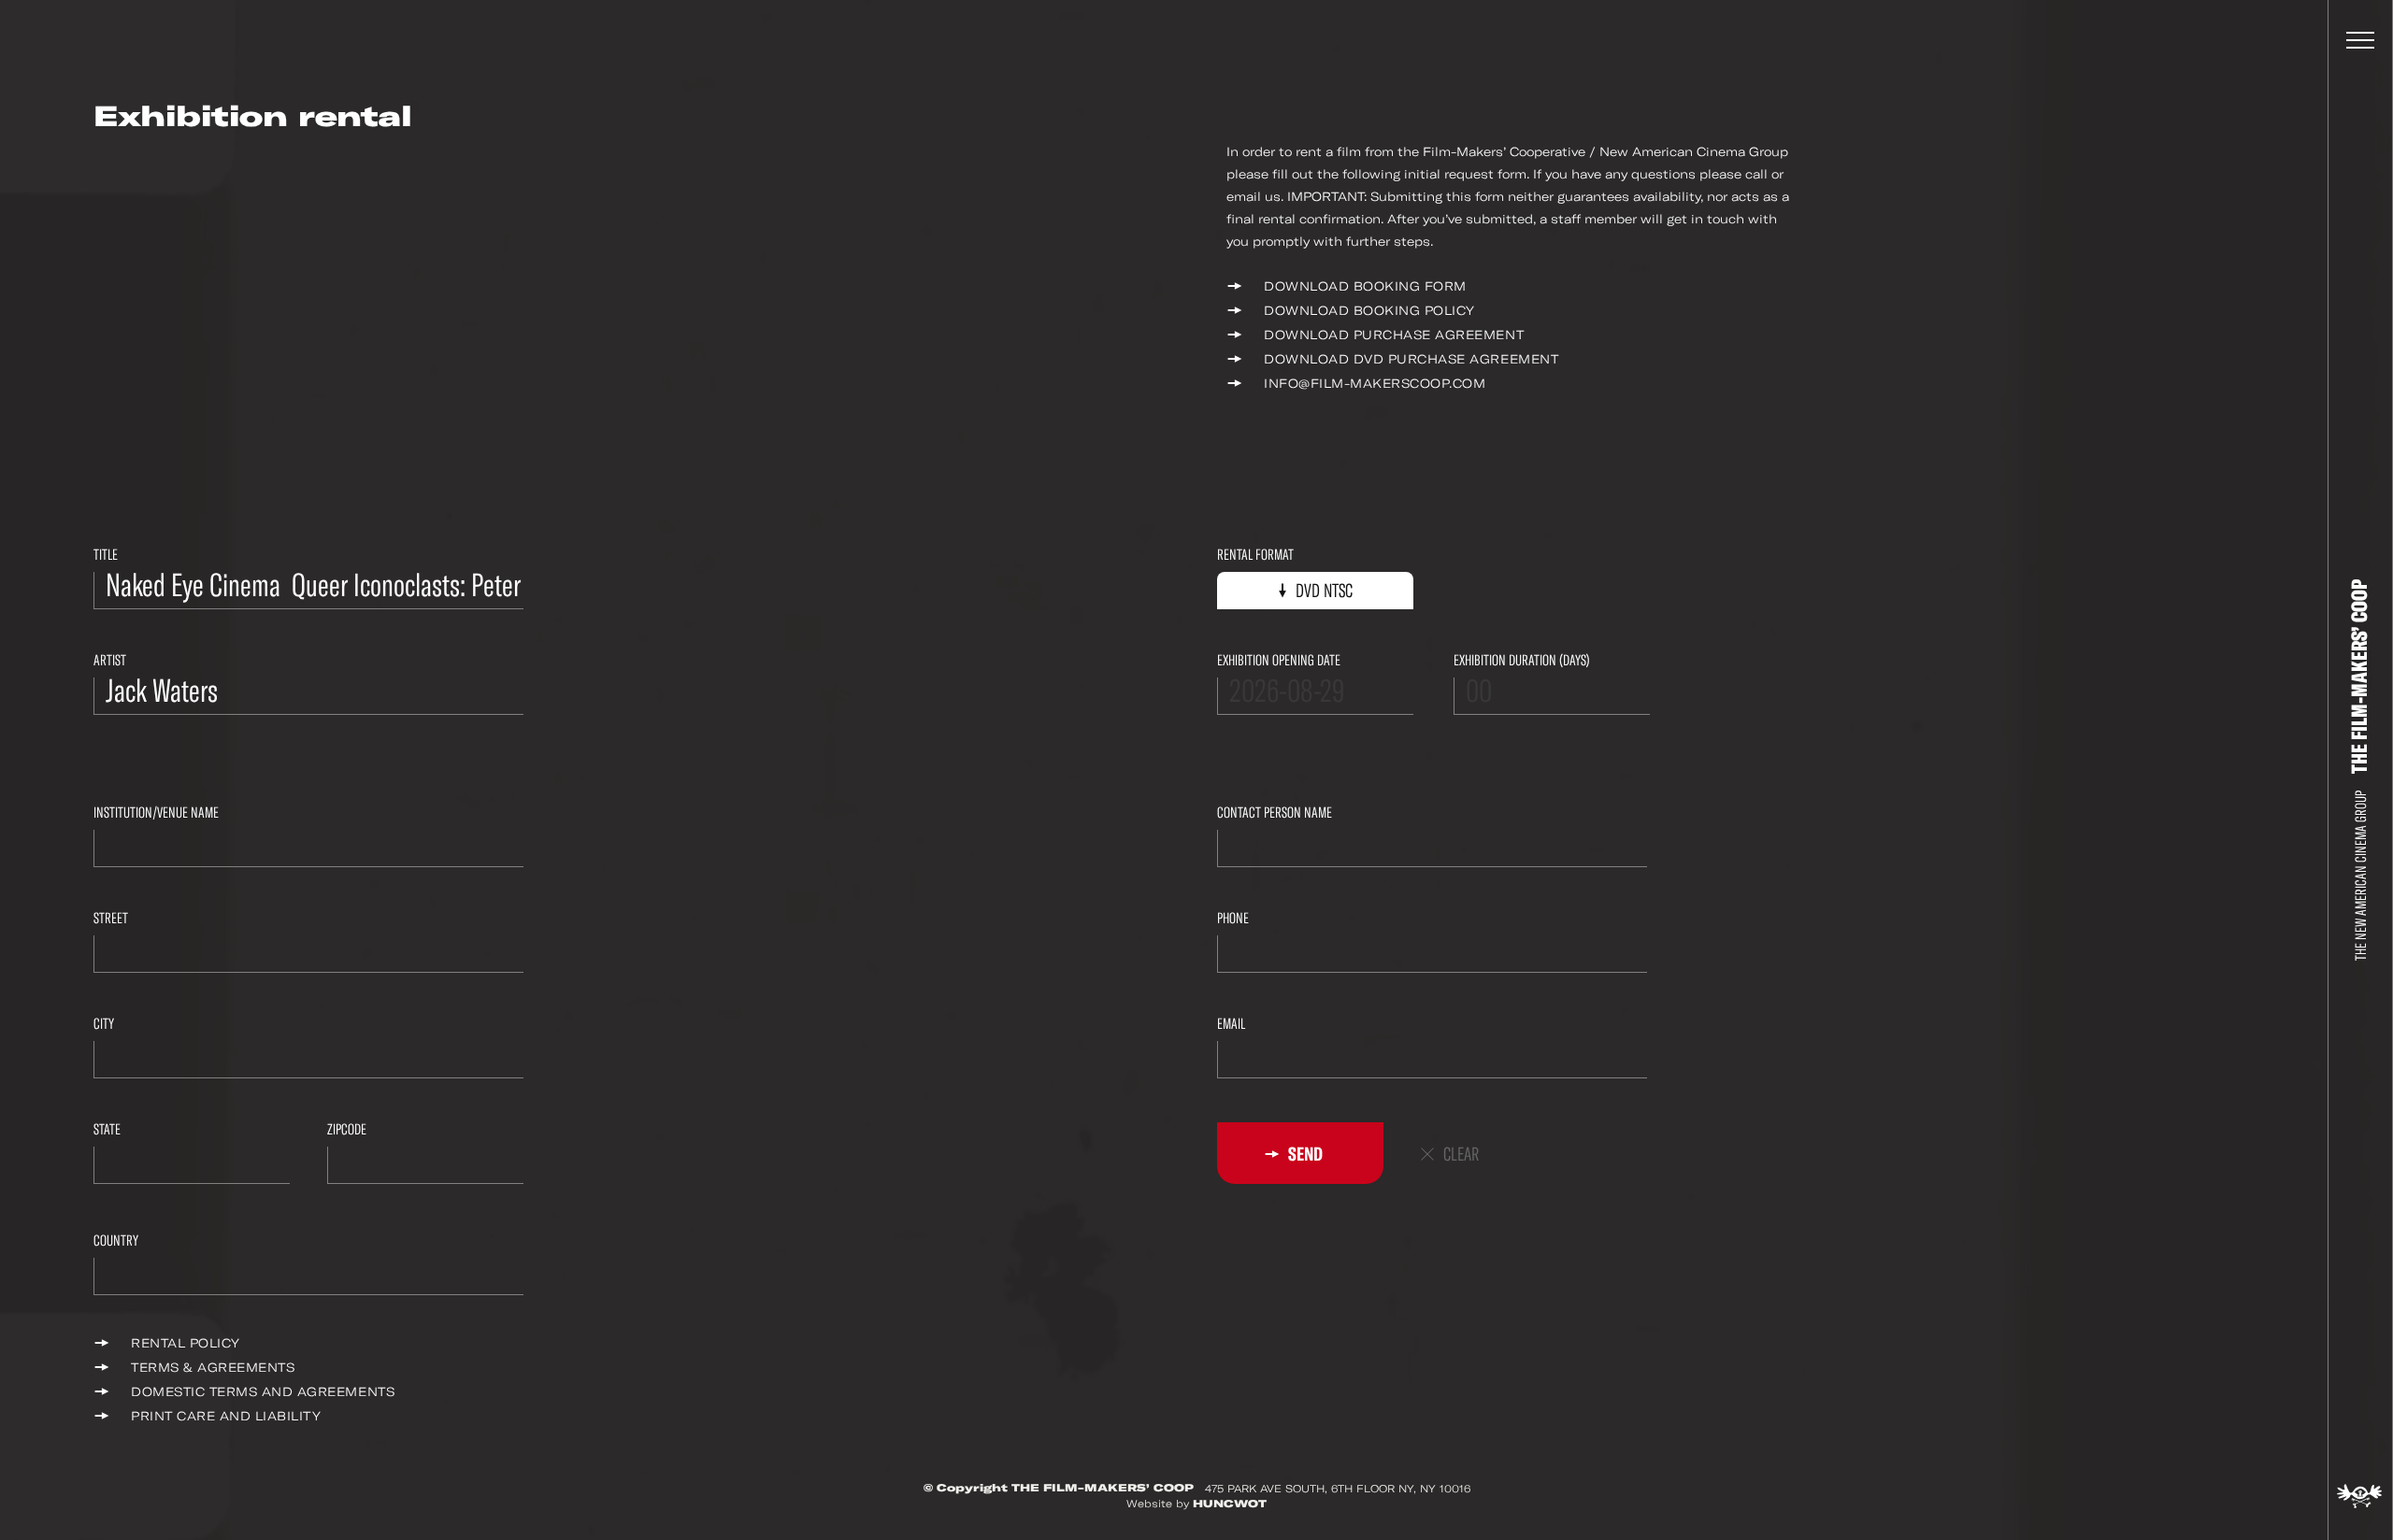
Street (111, 918)
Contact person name (1275, 813)
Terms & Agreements (213, 1368)
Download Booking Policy (1369, 311)
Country (116, 1241)
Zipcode (347, 1129)
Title (106, 555)
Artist (110, 660)
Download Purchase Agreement (1394, 335)
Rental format (1255, 555)
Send (1304, 1154)
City (104, 1024)
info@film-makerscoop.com (1375, 384)
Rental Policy (186, 1343)
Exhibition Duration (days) (1522, 660)
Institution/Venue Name (156, 813)
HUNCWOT (1230, 1504)
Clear (1461, 1155)
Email (1231, 1024)
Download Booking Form (1365, 286)
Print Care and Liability (226, 1416)
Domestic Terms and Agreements (263, 1392)
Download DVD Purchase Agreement (1411, 359)
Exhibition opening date (1279, 660)
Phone (1233, 918)
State (107, 1129)
